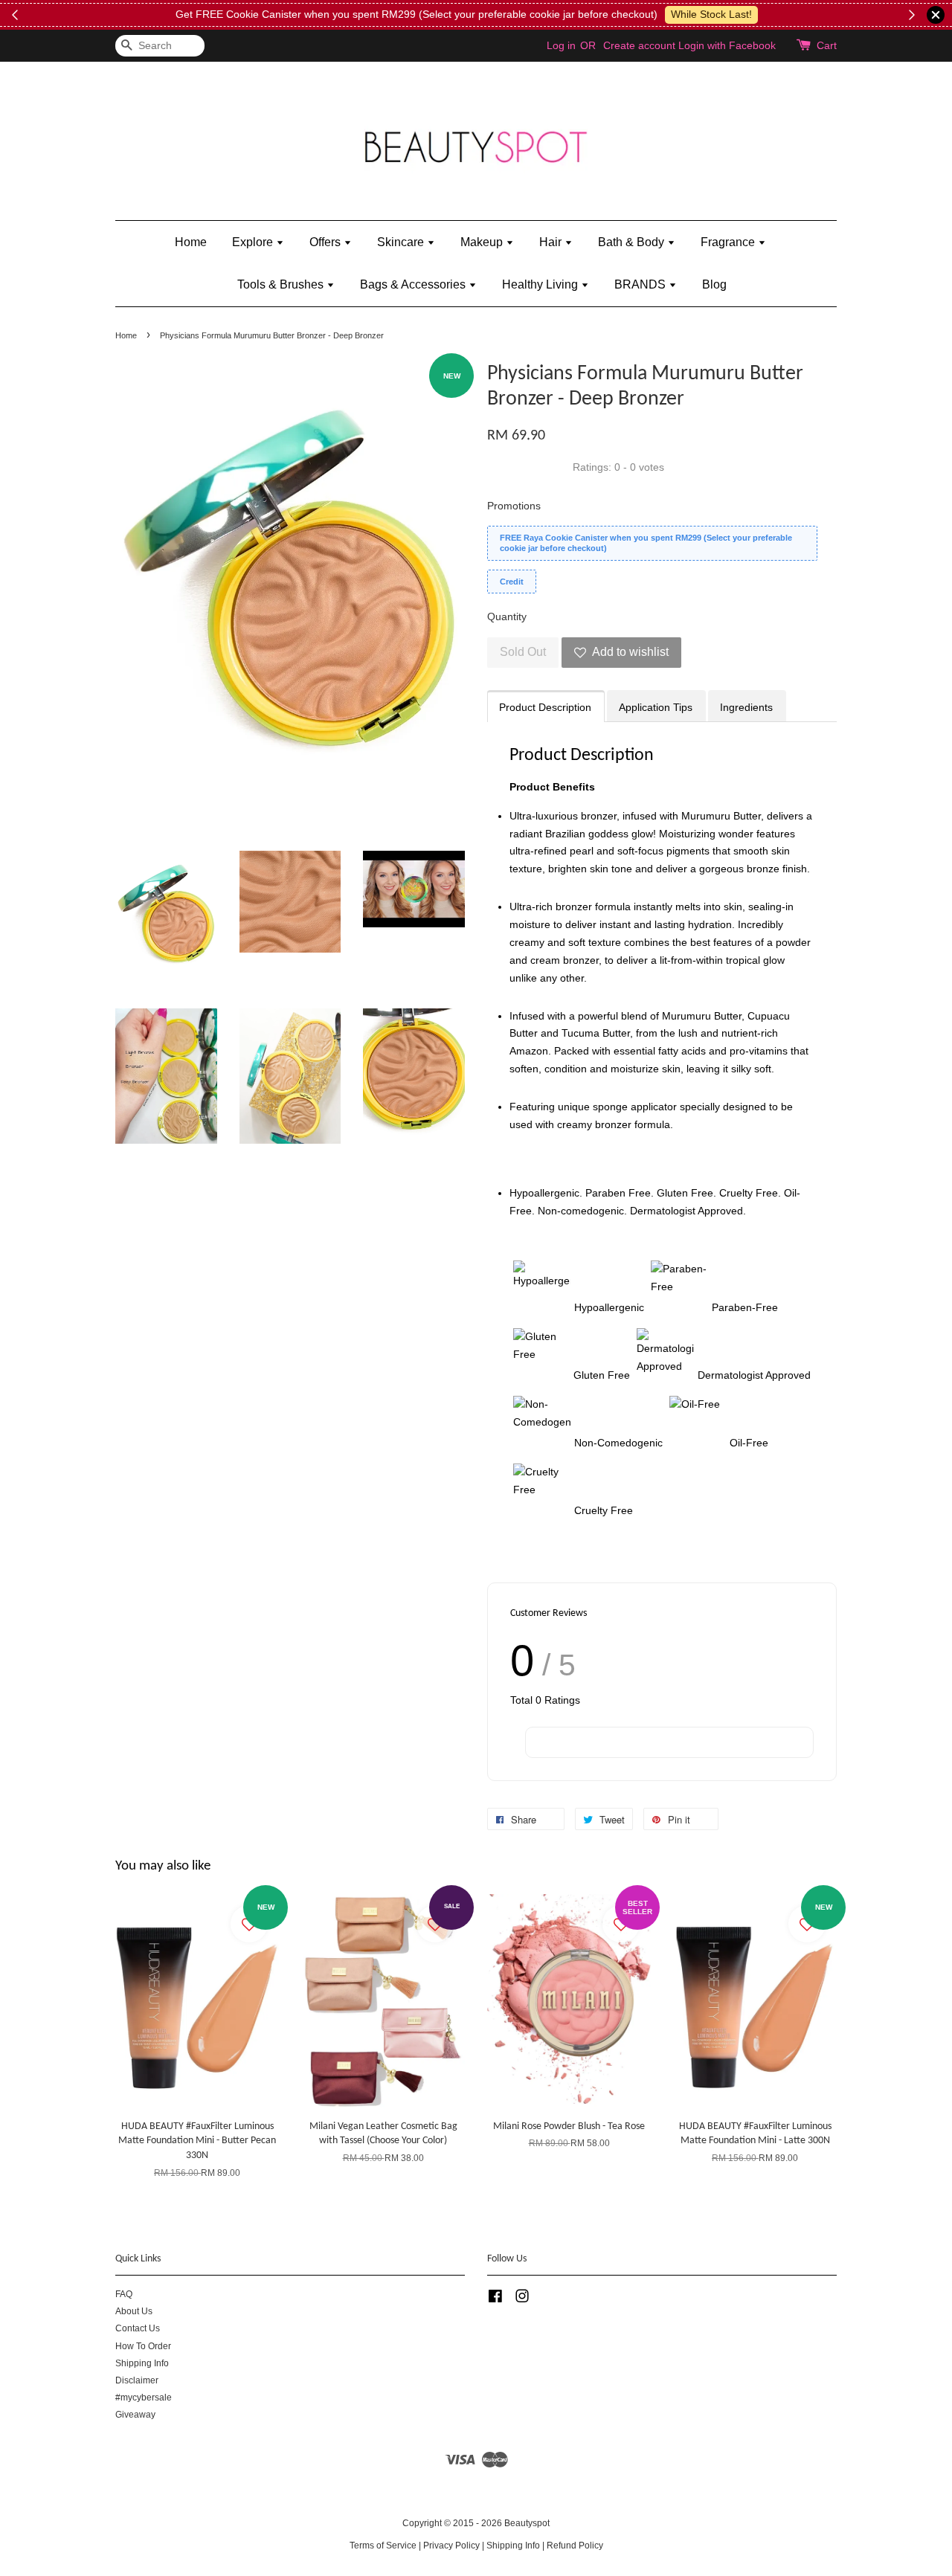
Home (191, 242)
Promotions (514, 506)
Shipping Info (142, 2363)
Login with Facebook (727, 45)
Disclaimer (137, 2380)
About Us (134, 2311)
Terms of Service (383, 2546)
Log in (561, 45)
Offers (327, 242)
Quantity (507, 616)
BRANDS (641, 284)
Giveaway (135, 2415)
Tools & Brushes (282, 284)
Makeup (483, 242)
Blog (714, 284)
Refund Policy (575, 2546)
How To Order (143, 2346)
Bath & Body (633, 242)
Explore (254, 242)
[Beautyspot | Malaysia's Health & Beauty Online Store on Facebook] (495, 2299)
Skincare (402, 242)
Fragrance (729, 242)
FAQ (124, 2294)
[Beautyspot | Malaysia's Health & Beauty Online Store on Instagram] (522, 2299)
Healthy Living (541, 284)
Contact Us (138, 2328)
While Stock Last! (708, 14)
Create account (639, 45)
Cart (827, 45)
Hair (552, 242)
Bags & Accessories (414, 284)
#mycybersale (144, 2398)
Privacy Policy (451, 2546)
